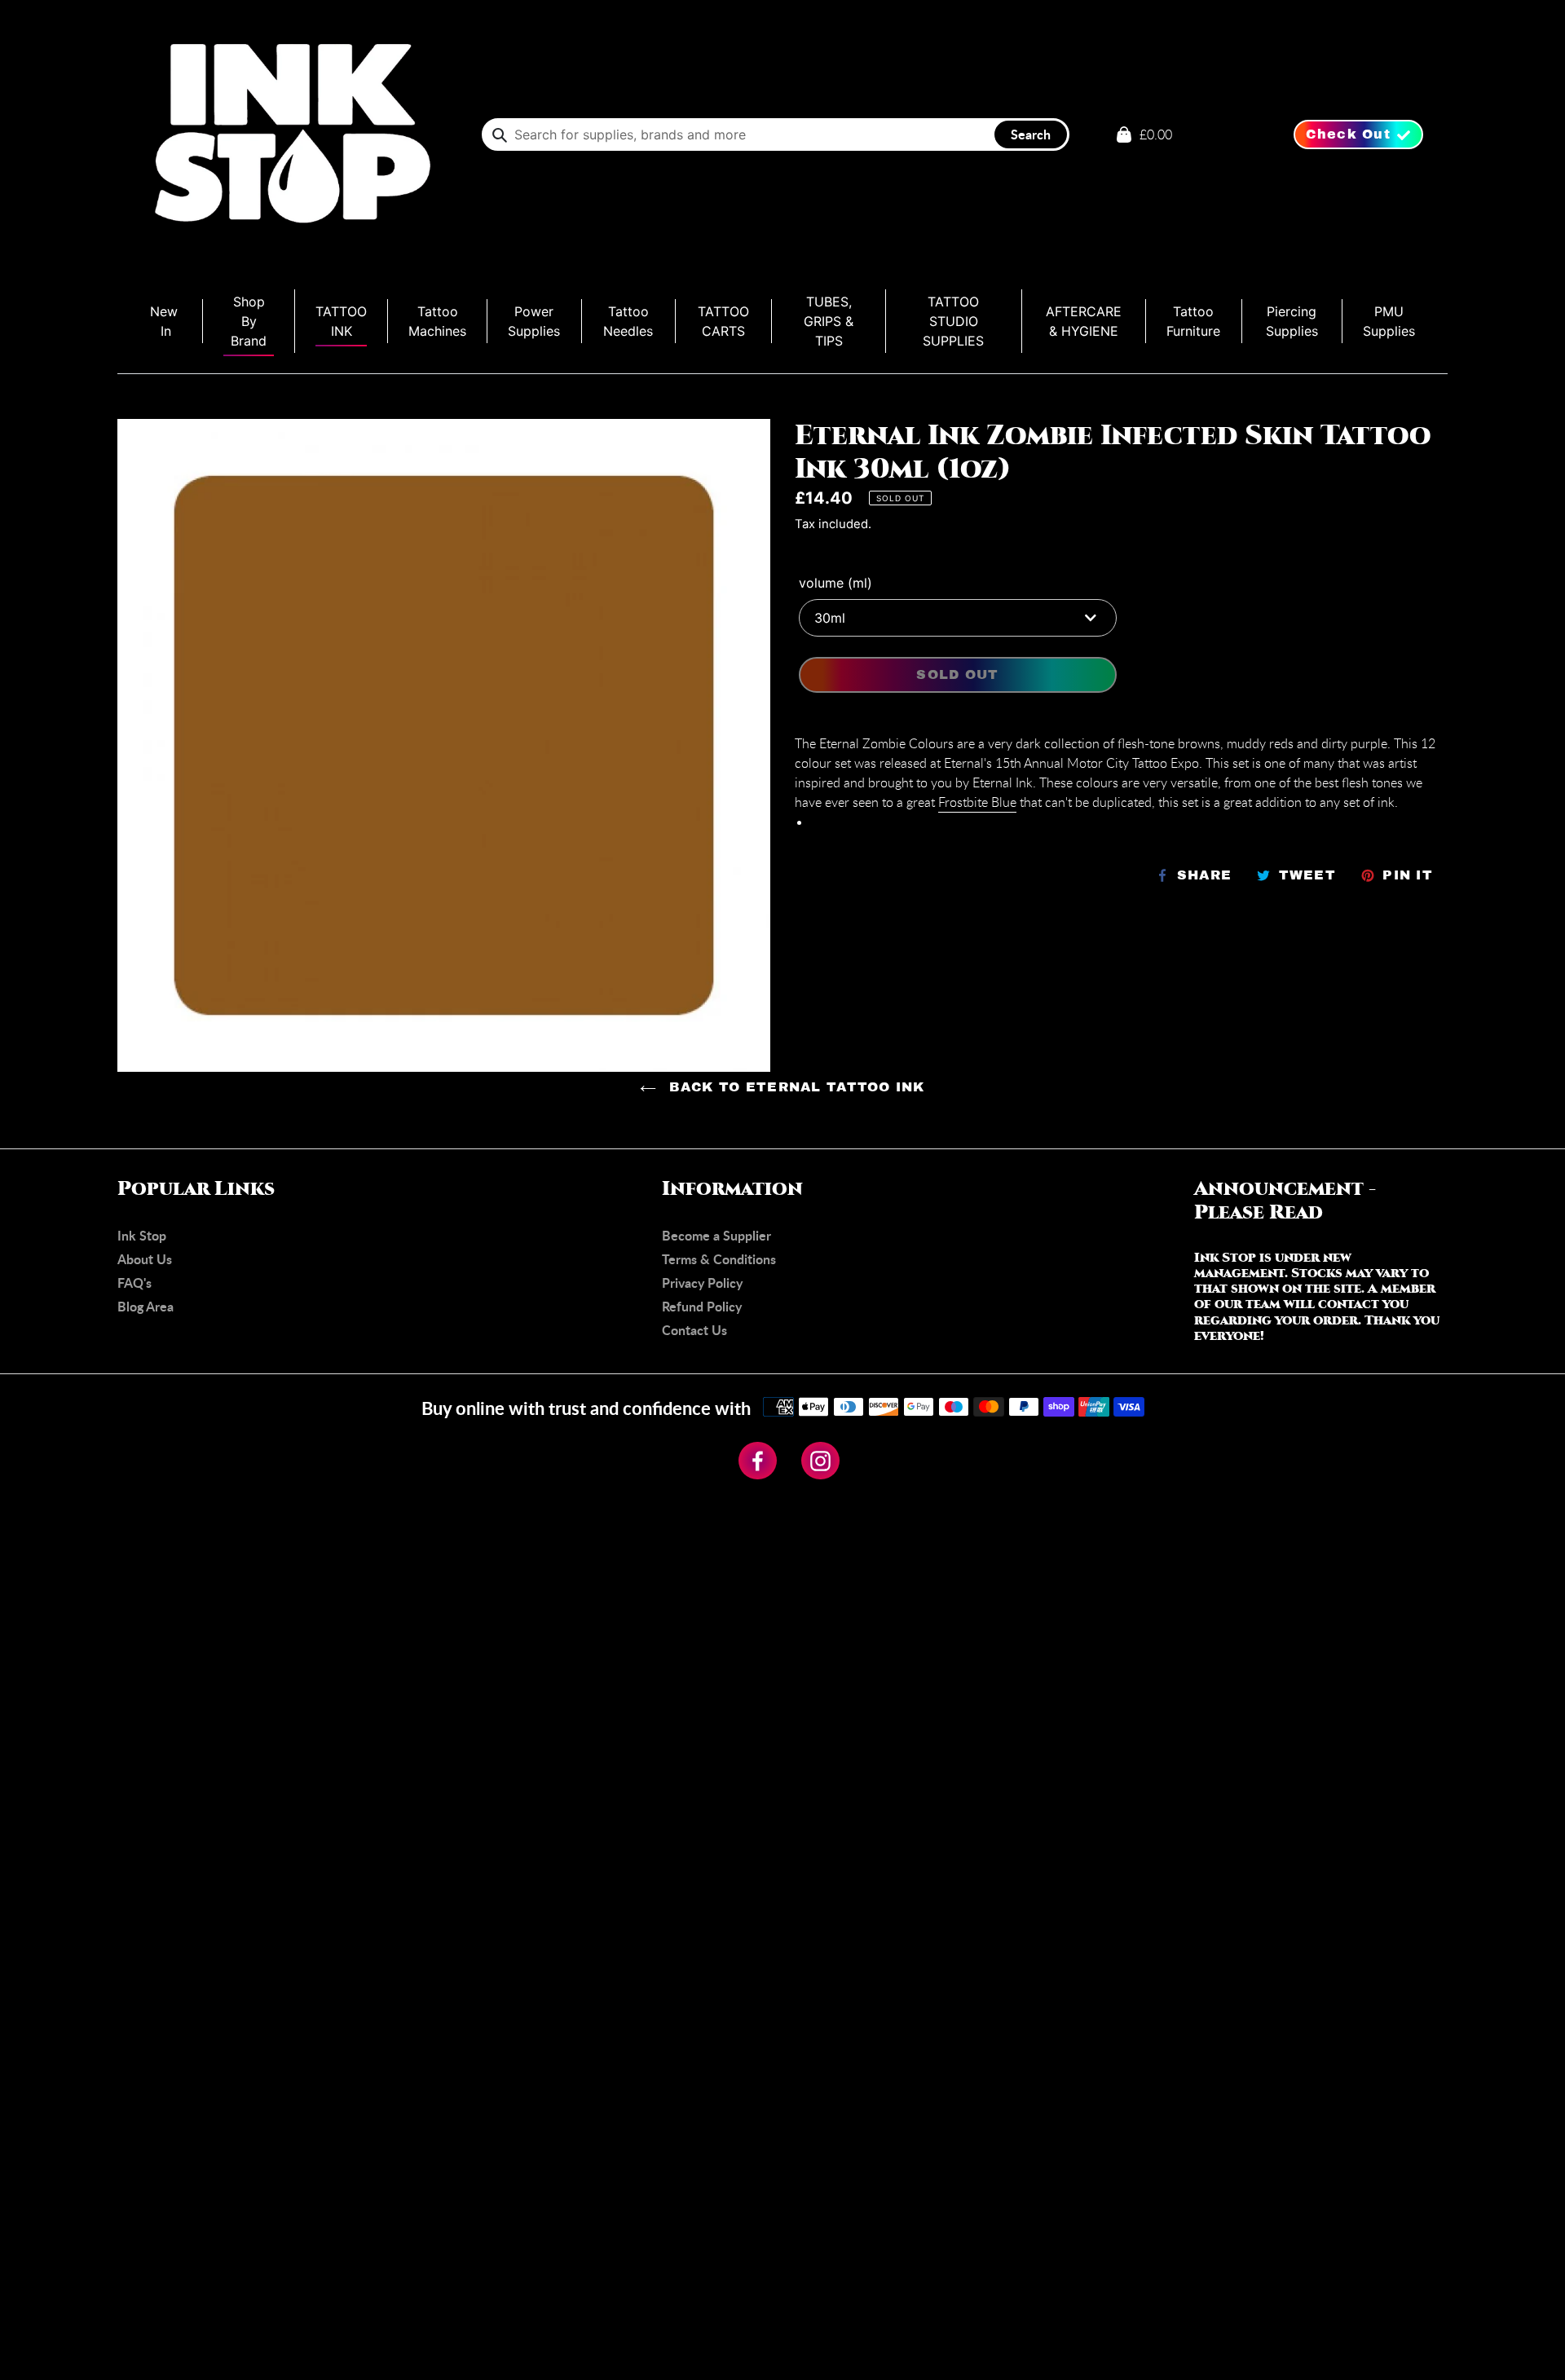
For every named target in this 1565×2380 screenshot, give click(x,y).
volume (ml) (835, 583)
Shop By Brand (249, 321)
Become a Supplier (716, 1235)
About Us (145, 1259)
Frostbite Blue (977, 802)
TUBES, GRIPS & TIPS (829, 321)
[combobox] (776, 134)
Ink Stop (142, 1235)
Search (1031, 134)
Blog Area (145, 1306)
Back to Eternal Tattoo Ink (795, 1087)
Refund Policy (702, 1306)
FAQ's (134, 1283)
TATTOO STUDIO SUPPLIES (953, 321)
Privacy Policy (702, 1283)
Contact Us (694, 1330)
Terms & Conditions (719, 1259)
